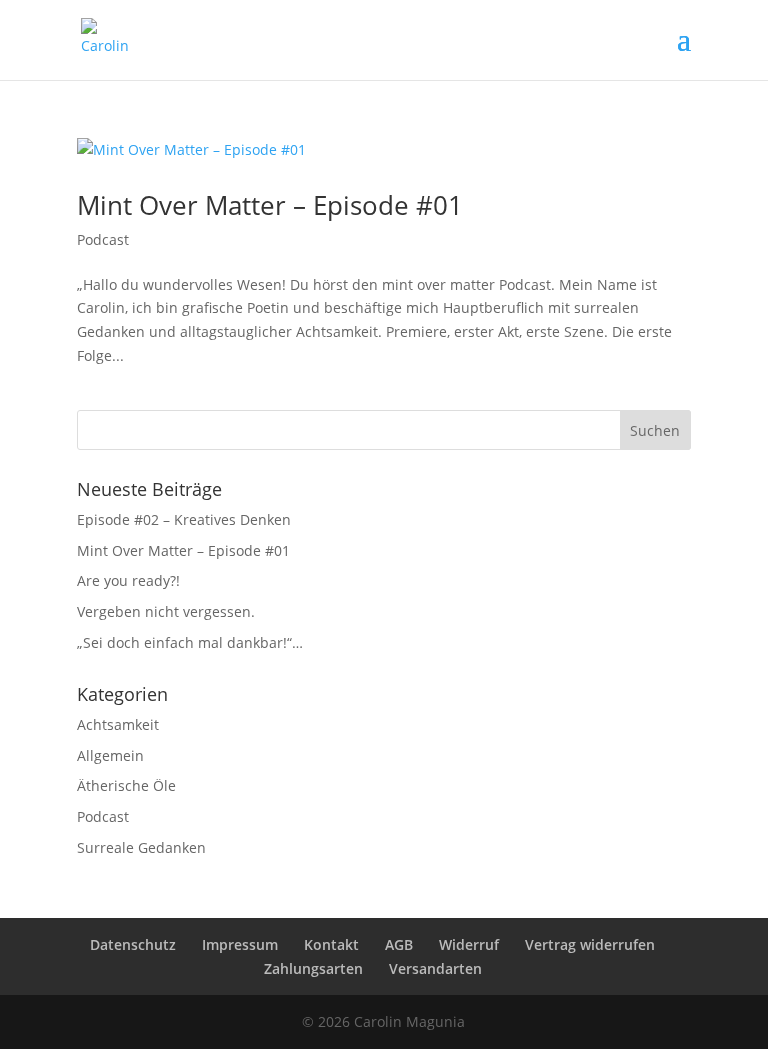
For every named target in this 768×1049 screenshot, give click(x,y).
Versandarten (435, 968)
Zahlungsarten (313, 968)
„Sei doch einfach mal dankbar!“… (190, 642)
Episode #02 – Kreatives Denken (184, 519)
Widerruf (469, 944)
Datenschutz (133, 944)
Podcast (103, 239)
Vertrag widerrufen (590, 944)
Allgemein (110, 755)
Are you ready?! (128, 580)
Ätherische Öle (126, 785)
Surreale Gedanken (141, 847)
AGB (399, 944)
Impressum (240, 944)
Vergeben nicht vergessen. (166, 611)
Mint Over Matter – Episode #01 (270, 205)
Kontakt (331, 944)
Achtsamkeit (118, 724)
